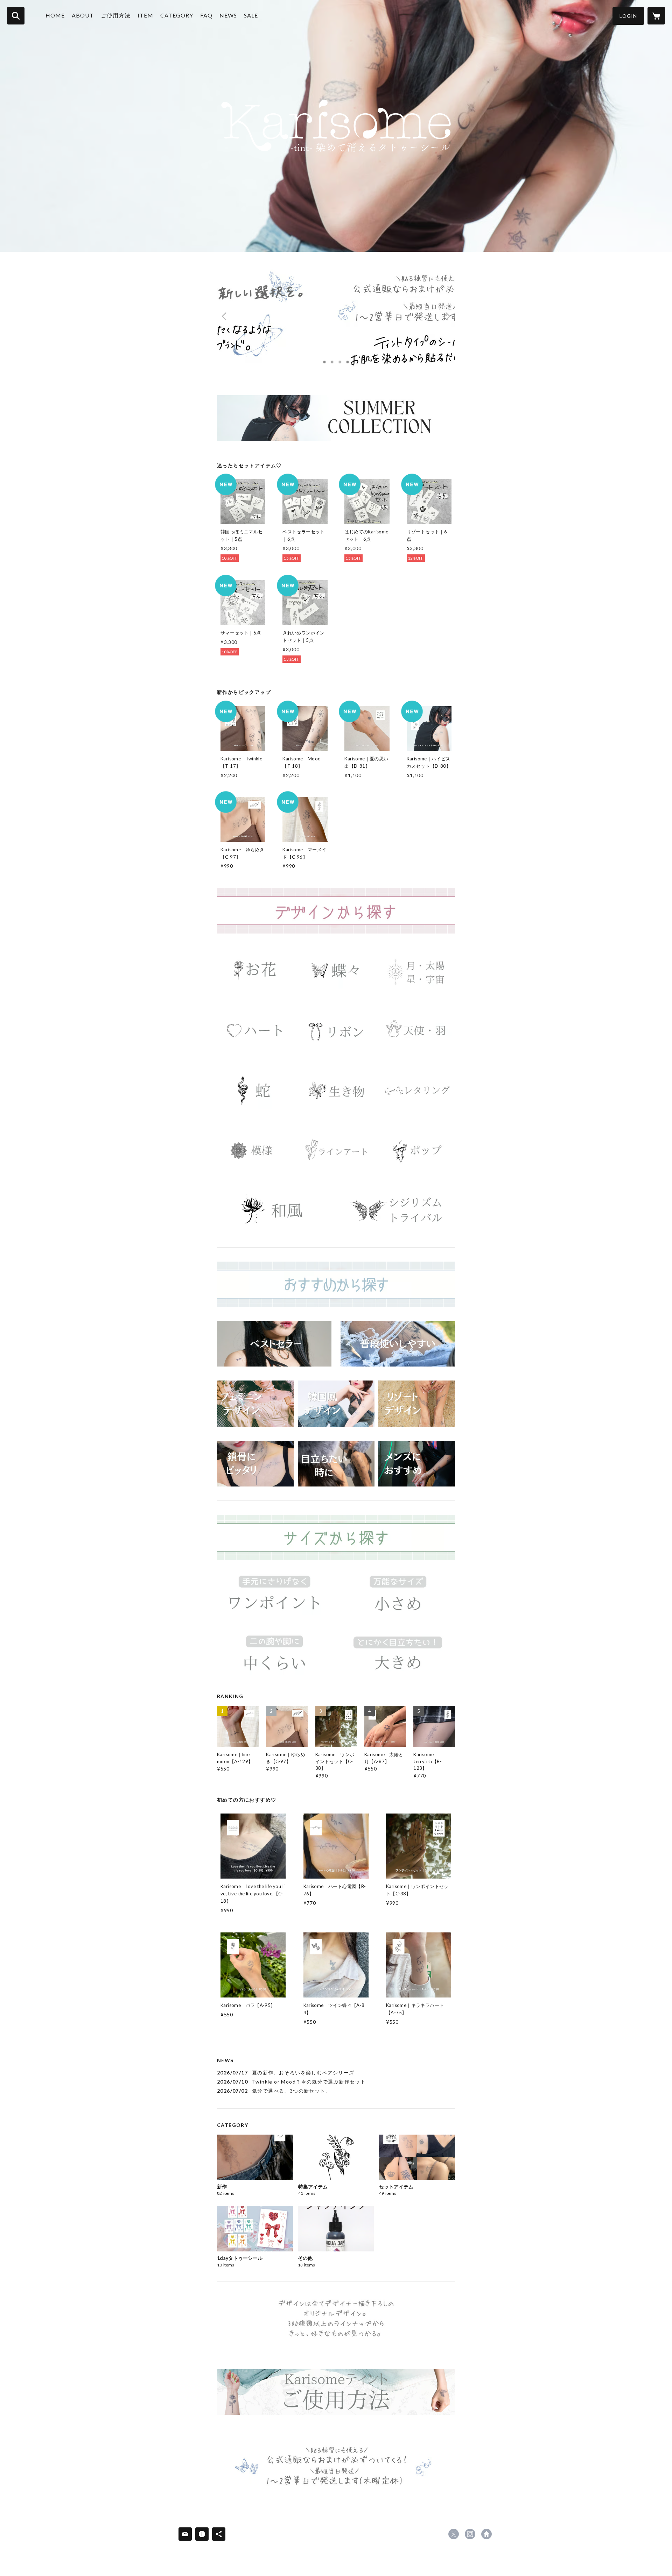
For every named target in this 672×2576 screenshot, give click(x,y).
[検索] (16, 16)
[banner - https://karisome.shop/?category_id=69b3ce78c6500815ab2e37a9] (398, 1597)
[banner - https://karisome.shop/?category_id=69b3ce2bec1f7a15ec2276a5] (255, 1090)
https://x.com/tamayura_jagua (454, 2534)
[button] (628, 16)
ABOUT (83, 15)
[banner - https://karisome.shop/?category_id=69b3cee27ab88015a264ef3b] (336, 1403)
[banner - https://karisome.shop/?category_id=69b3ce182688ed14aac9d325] (336, 1031)
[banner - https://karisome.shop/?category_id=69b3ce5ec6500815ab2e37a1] (398, 1210)
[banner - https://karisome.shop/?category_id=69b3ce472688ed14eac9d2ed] (336, 1151)
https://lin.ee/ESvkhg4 (486, 2534)
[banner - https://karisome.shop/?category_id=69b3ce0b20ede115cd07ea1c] (417, 970)
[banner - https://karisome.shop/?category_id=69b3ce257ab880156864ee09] (417, 1031)
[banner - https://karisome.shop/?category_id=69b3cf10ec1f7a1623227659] (398, 1344)
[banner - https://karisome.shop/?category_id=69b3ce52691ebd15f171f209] (274, 1210)
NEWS (228, 15)
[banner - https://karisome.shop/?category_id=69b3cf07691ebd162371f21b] (336, 1464)
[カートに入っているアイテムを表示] (656, 16)
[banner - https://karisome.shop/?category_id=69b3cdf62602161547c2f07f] (336, 970)
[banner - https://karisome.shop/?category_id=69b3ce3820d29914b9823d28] (417, 1090)
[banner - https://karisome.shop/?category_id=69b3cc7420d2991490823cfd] (336, 418)
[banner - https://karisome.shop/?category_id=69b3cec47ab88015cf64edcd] (274, 1344)
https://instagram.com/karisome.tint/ (470, 2534)
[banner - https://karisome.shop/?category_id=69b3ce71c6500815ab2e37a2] (274, 1597)
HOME (55, 15)
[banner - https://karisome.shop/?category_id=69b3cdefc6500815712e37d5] (255, 970)
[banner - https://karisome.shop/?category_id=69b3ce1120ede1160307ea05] (255, 1031)
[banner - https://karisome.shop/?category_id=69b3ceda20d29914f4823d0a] (417, 1403)
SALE (251, 15)
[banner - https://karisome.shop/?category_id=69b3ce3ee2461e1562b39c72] (255, 1151)
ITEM (145, 15)
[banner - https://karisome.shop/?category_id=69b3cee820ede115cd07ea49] (255, 1464)
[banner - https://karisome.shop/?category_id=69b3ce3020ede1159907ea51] (336, 1090)
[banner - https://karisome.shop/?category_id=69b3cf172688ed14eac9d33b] (255, 1403)
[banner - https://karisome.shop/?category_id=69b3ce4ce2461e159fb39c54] (417, 1151)
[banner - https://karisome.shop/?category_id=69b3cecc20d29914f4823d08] (417, 1464)
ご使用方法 (116, 15)
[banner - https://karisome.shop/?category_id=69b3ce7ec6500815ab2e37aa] (274, 1657)
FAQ (206, 15)
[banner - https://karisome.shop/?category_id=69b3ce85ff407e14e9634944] (398, 1657)
